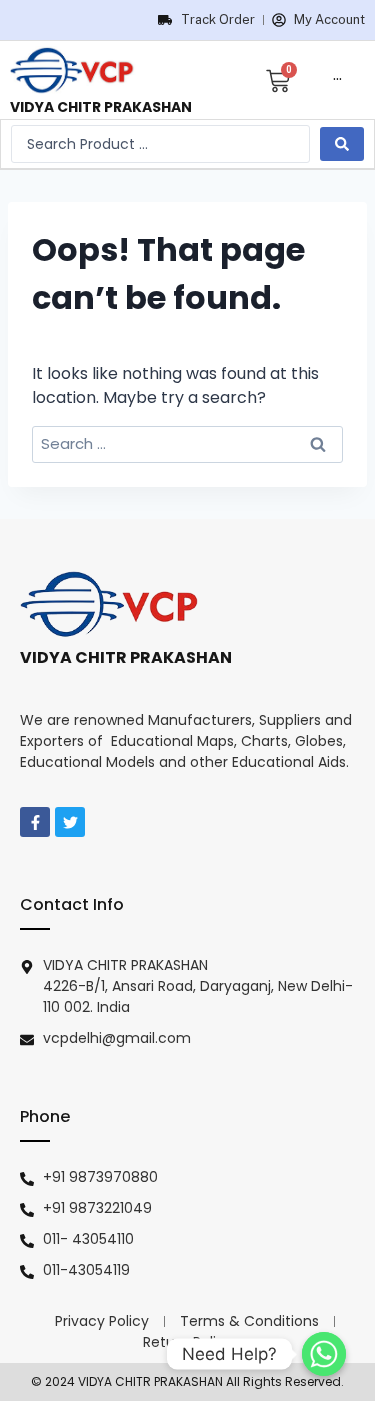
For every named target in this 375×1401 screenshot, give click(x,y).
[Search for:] (187, 443)
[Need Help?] (324, 1354)
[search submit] (342, 144)
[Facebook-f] (35, 822)
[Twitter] (70, 822)
